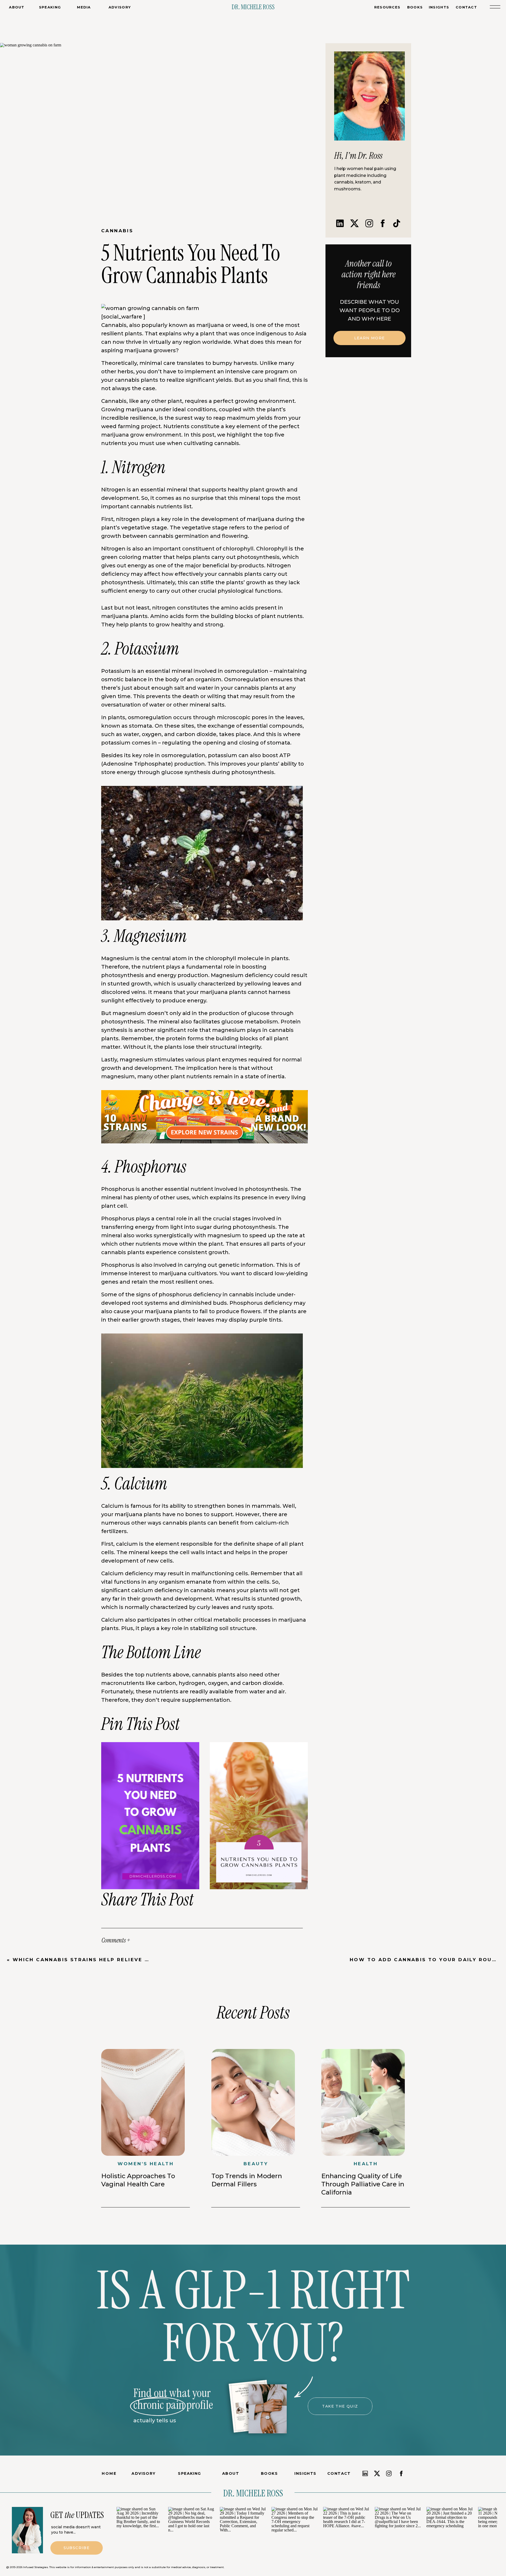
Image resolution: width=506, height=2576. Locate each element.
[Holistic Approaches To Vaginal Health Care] (143, 2102)
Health (366, 2164)
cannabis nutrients (156, 506)
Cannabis (117, 231)
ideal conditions (194, 409)
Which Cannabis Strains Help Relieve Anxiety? (94, 1960)
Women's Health (146, 2164)
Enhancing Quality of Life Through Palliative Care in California (363, 2184)
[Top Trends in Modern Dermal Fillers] (253, 2102)
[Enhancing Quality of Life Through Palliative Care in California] (363, 2102)
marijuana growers (150, 350)
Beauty (256, 2164)
